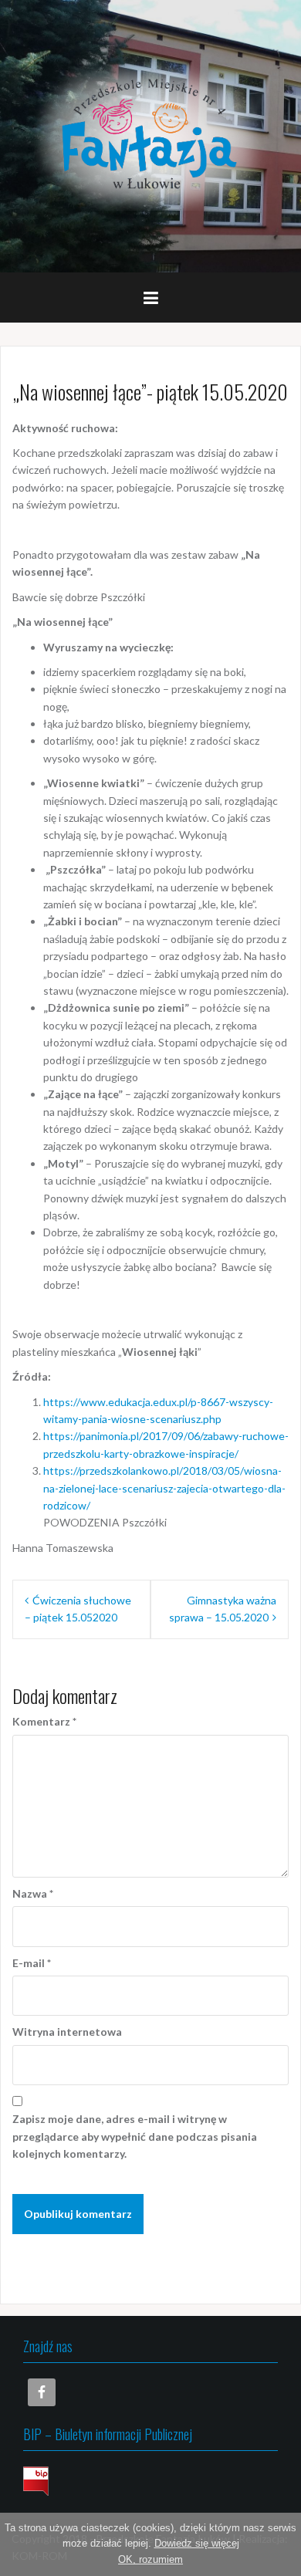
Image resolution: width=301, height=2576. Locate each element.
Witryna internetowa (67, 2032)
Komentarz (44, 1721)
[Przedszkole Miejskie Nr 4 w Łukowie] (150, 135)
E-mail (32, 1963)
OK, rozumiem (150, 2559)
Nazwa (33, 1893)
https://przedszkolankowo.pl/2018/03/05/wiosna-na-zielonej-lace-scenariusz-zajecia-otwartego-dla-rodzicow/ (164, 1488)
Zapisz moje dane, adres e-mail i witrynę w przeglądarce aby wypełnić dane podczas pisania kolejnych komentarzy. (135, 2136)
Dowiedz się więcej (197, 2543)
